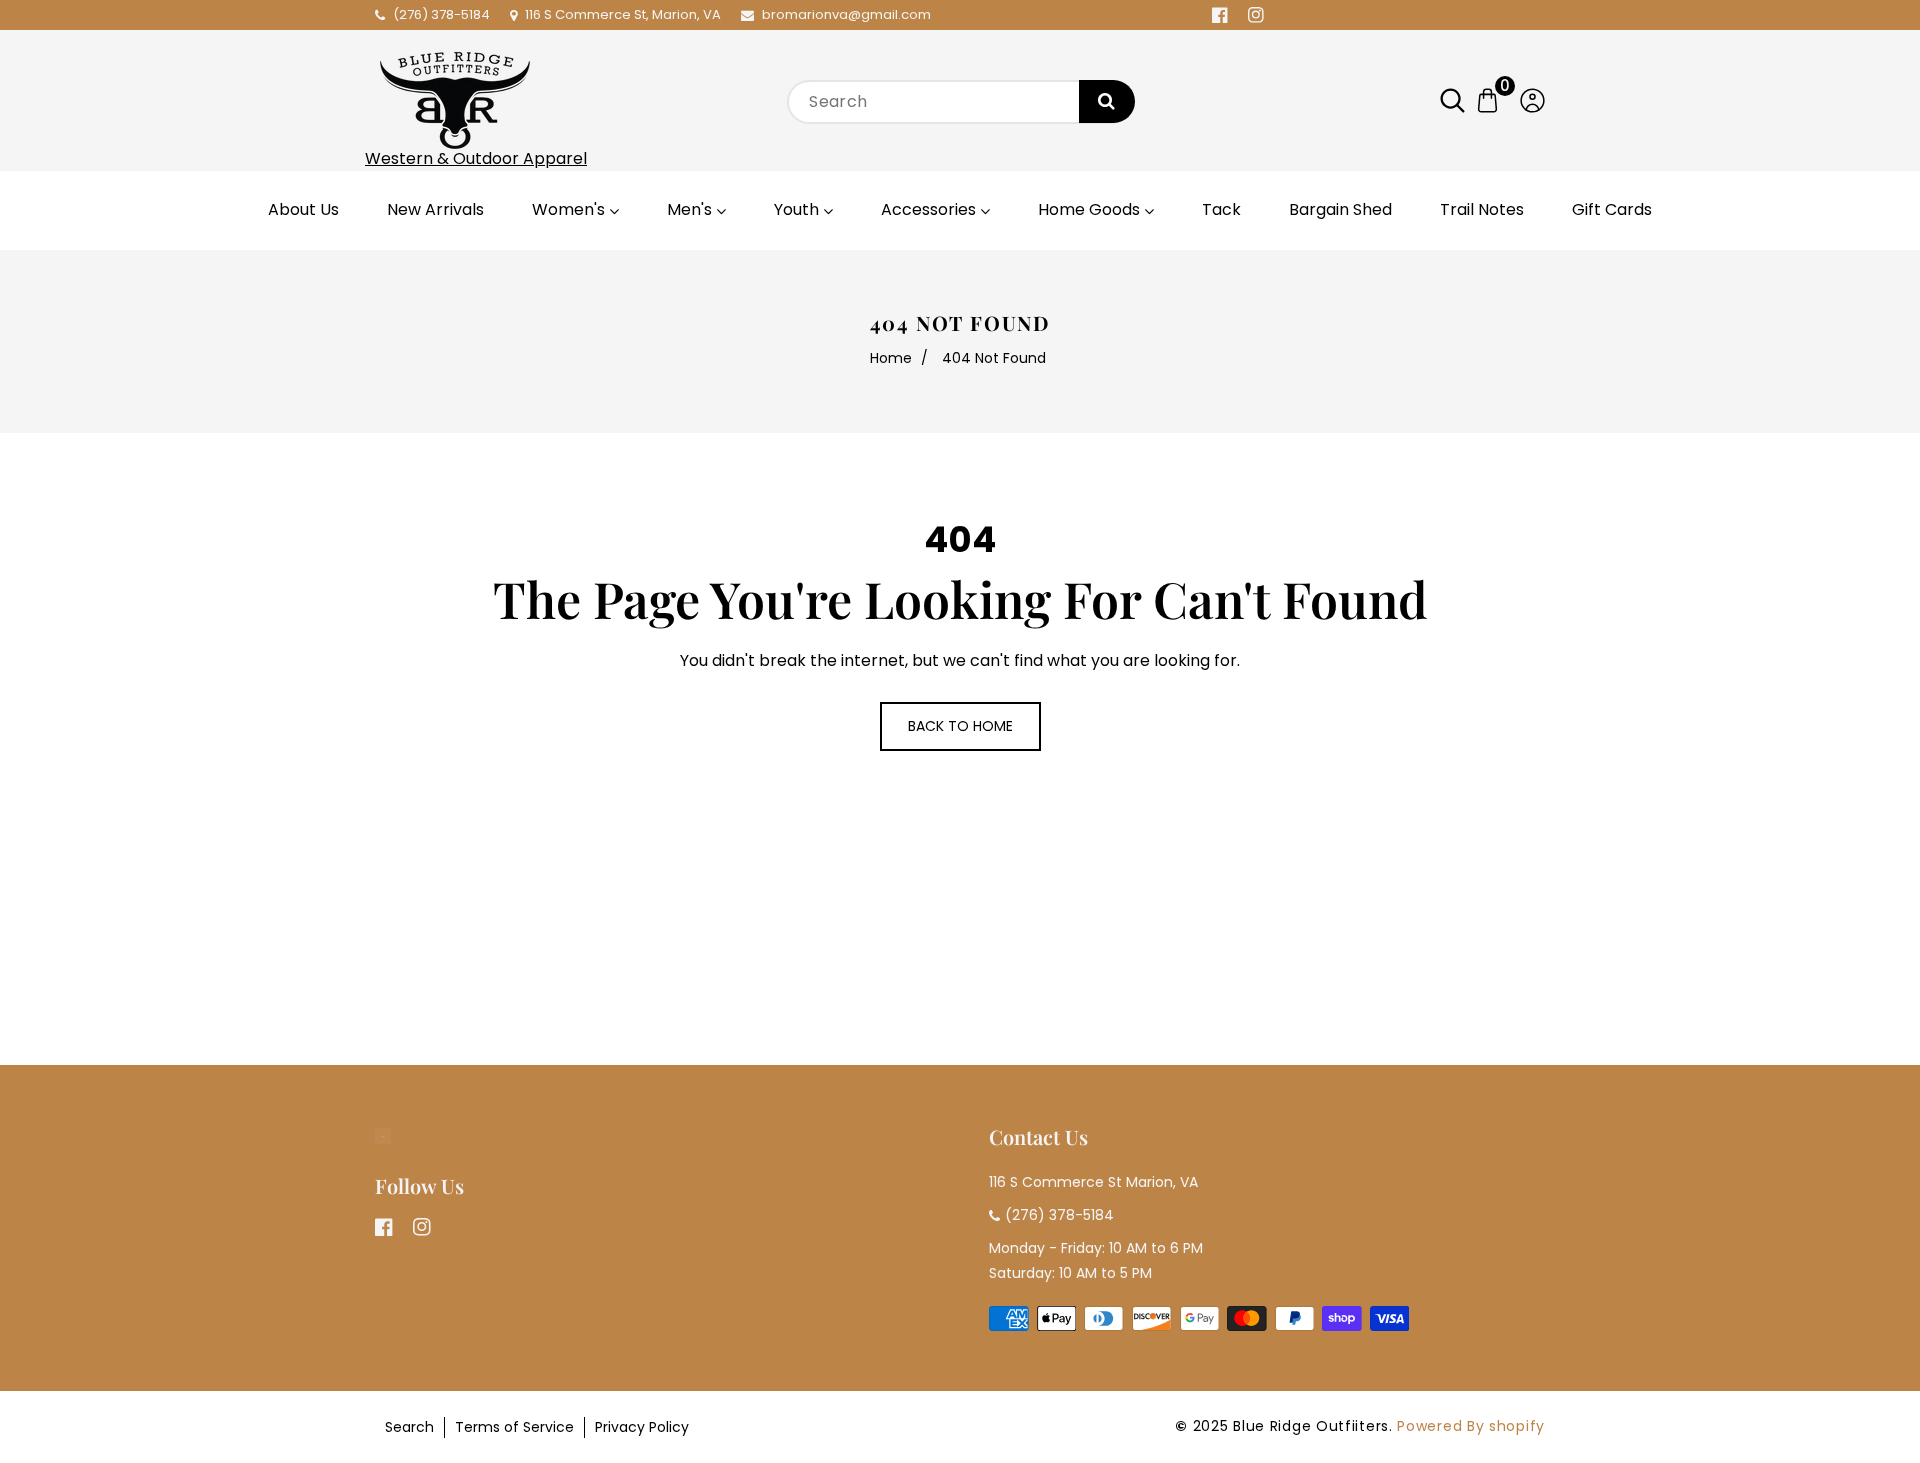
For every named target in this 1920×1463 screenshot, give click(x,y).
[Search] (1107, 101)
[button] (1462, 100)
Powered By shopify (1471, 1426)
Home (891, 358)
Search (409, 1427)
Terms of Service (514, 1427)
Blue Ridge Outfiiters (1311, 1426)
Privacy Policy (642, 1427)
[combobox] (960, 102)
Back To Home (960, 726)
